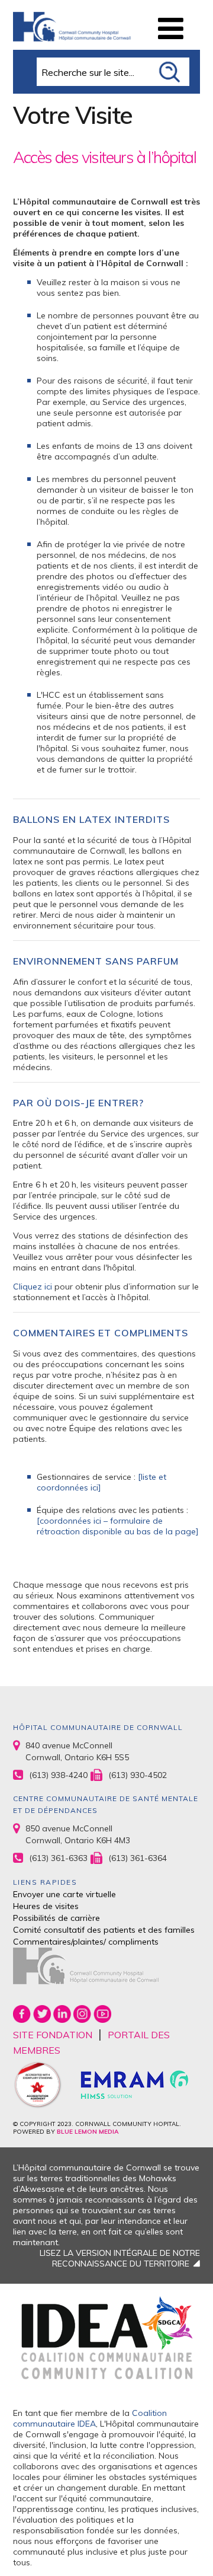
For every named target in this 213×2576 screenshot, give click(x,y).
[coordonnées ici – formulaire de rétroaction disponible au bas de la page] (118, 1526)
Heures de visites (46, 1906)
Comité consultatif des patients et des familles (104, 1930)
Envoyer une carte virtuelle (64, 1894)
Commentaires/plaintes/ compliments (86, 1942)
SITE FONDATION (53, 2035)
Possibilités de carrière (57, 1918)
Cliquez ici (33, 1287)
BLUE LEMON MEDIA (88, 2132)
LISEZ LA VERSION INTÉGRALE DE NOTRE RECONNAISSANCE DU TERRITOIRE (120, 2258)
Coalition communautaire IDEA (90, 2418)
